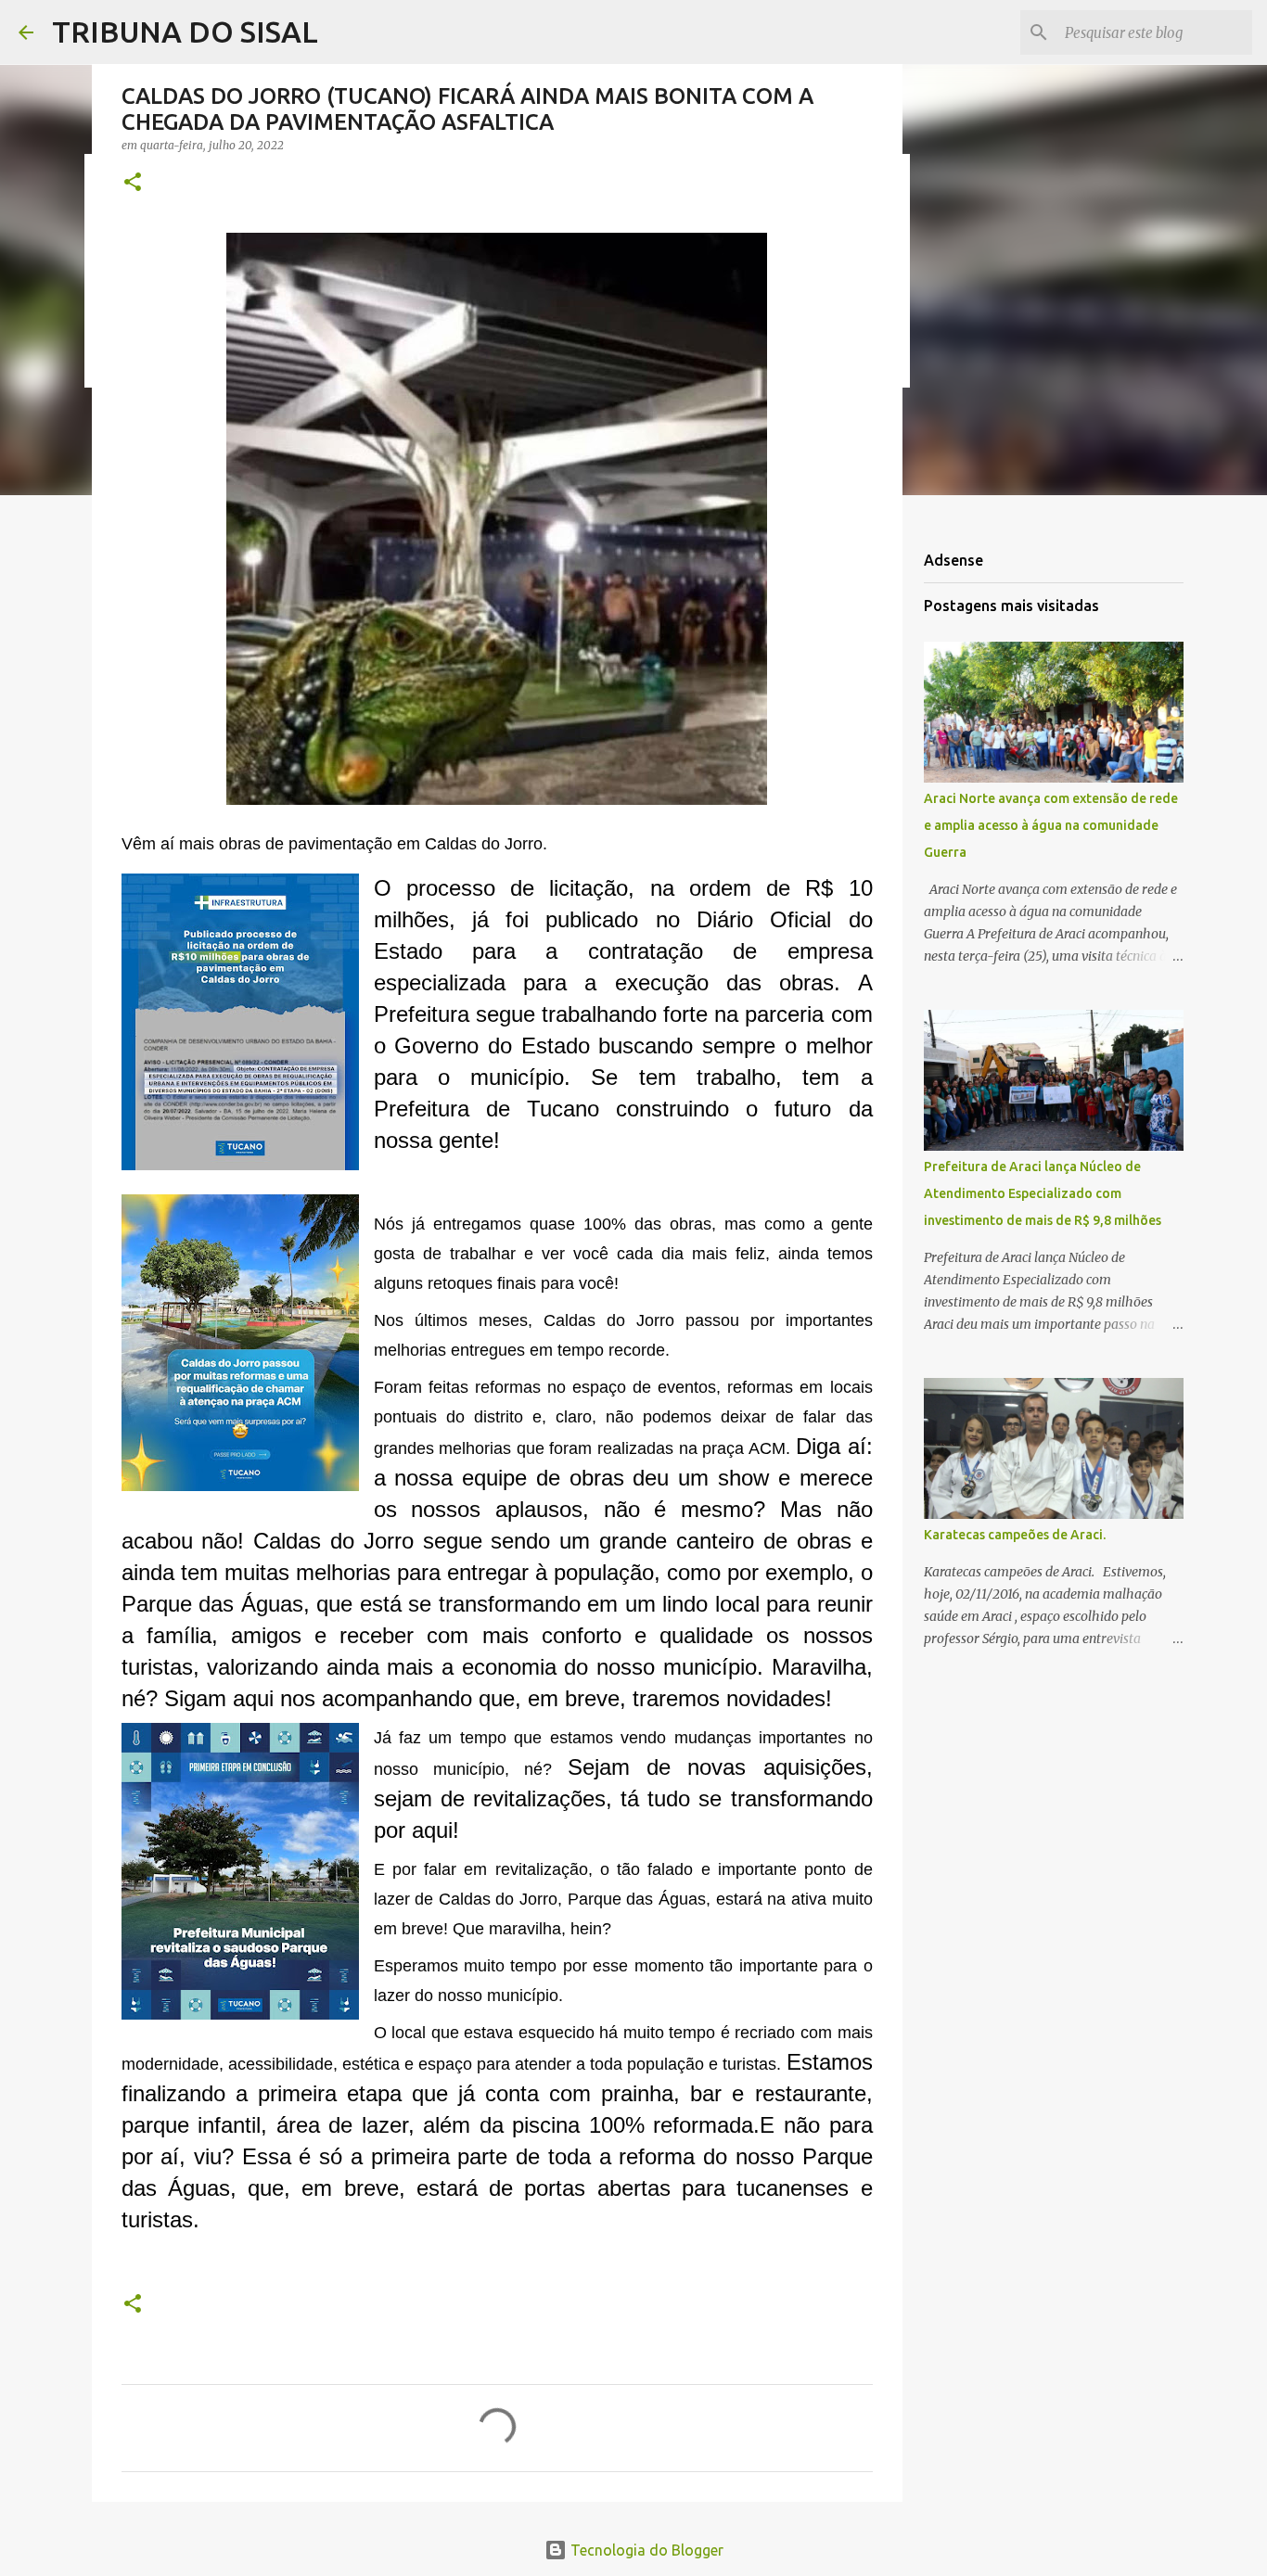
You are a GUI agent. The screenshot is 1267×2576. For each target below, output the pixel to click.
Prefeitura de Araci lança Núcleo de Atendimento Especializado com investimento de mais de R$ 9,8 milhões (1043, 1193)
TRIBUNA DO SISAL (185, 32)
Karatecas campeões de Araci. (1015, 1535)
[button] (133, 183)
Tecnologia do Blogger (645, 2550)
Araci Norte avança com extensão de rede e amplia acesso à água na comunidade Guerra (1051, 825)
